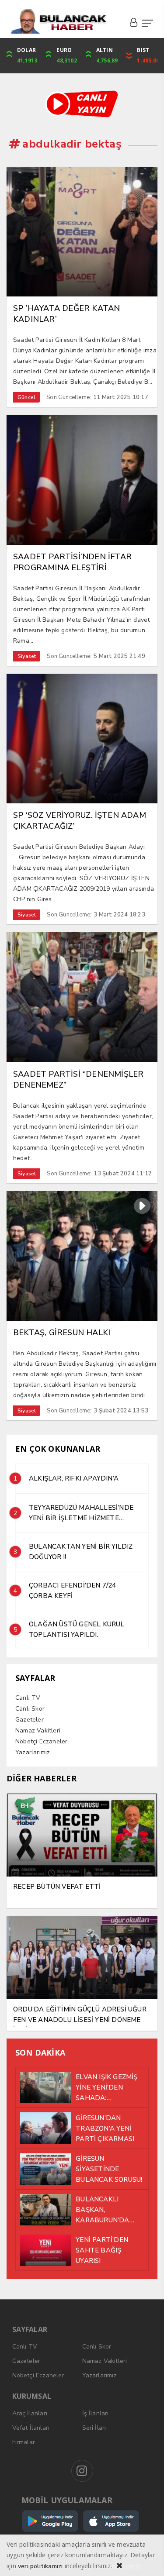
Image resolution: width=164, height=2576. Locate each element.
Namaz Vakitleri (38, 1731)
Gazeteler (30, 1720)
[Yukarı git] (147, 2559)
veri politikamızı (40, 2566)
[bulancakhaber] (58, 21)
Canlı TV (28, 1698)
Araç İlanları (30, 2413)
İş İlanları (96, 2413)
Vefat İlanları (31, 2428)
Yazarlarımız (33, 1752)
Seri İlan (94, 2428)
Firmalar (24, 2442)
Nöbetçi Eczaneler (41, 1741)
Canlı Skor (30, 1709)
